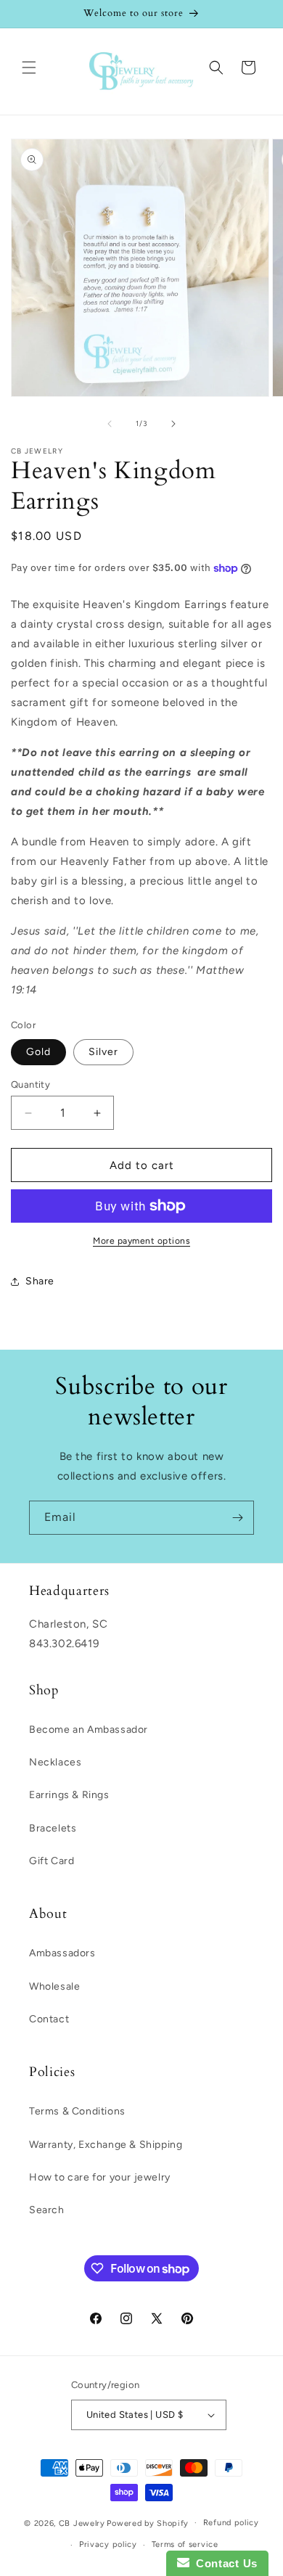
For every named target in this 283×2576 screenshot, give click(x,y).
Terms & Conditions (77, 2111)
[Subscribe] (237, 1518)
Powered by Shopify (148, 2523)
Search (47, 2210)
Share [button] (40, 1281)
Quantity (30, 1084)
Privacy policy (108, 2544)
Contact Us (223, 2563)
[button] (29, 67)
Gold (38, 1052)
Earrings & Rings (69, 1795)
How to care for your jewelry (100, 2177)
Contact (49, 2019)
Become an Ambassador (89, 1730)
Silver (103, 1052)
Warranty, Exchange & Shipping (106, 2145)
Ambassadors (62, 1953)
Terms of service (185, 2544)
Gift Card (52, 1861)
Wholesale (54, 1986)
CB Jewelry (82, 2523)
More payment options (141, 1241)
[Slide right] (173, 424)
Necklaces (55, 1762)
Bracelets (53, 1828)
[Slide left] (110, 424)
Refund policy (231, 2523)
